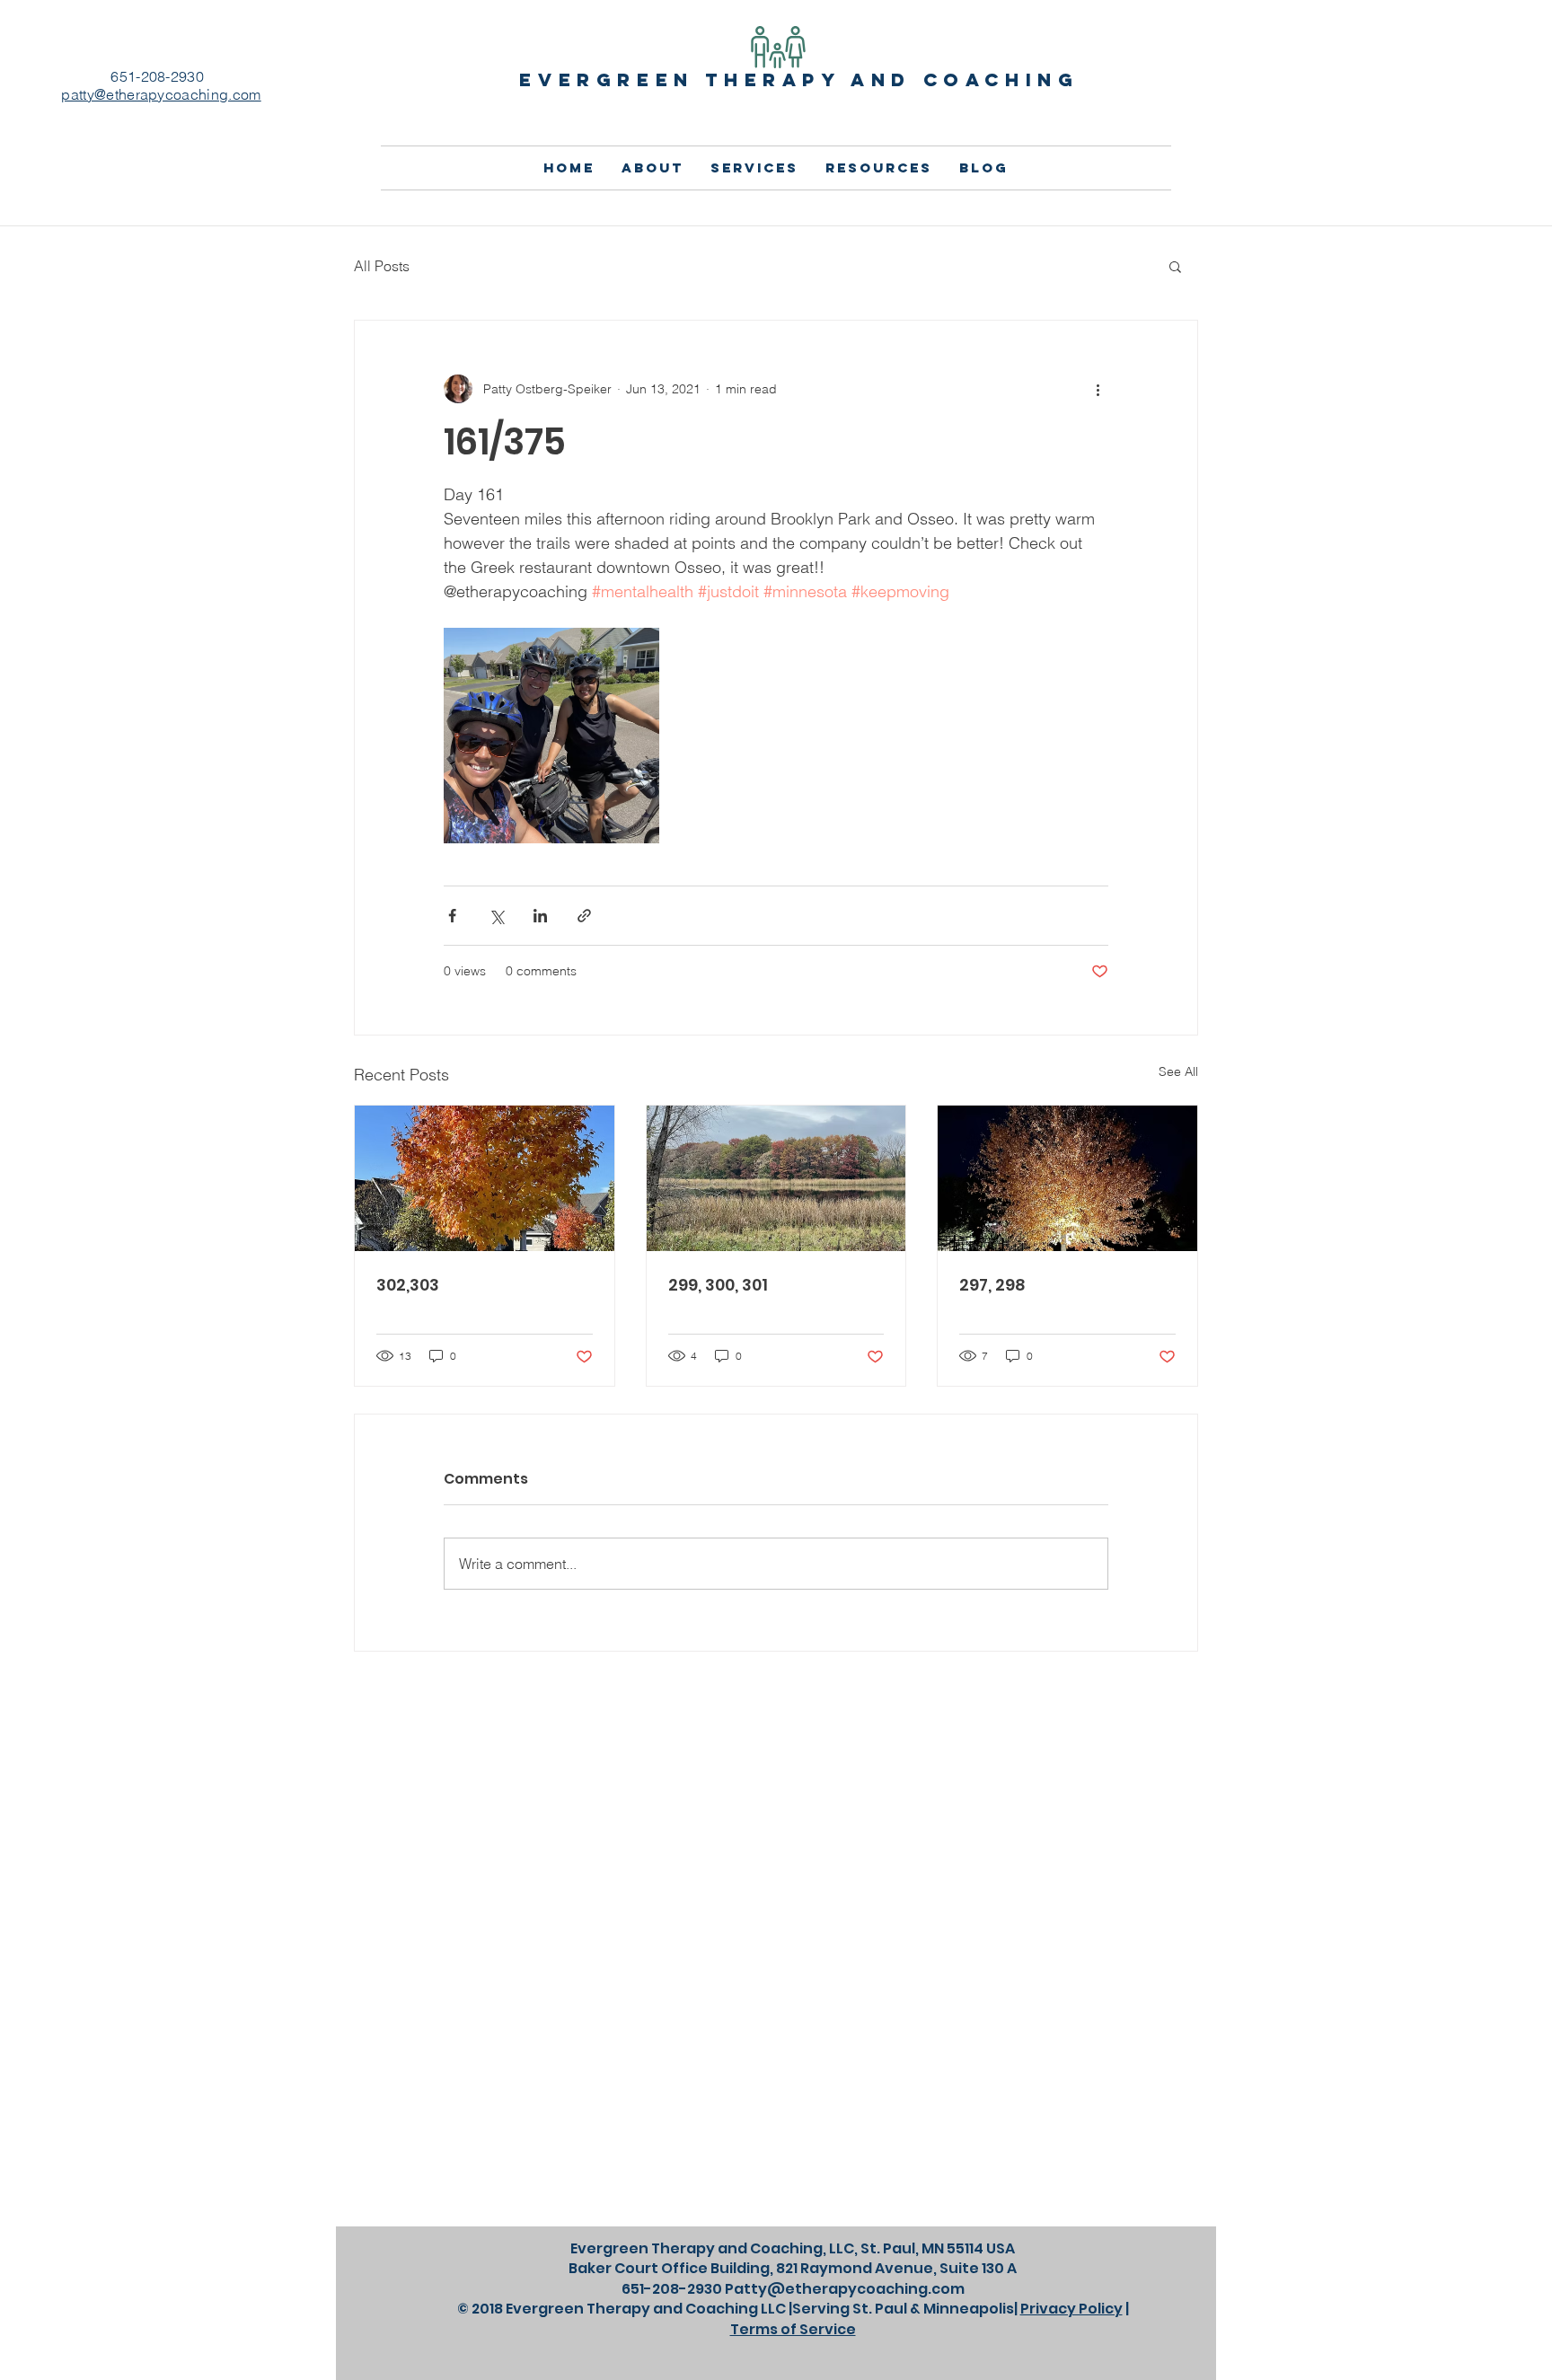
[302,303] (485, 1178)
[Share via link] (584, 916)
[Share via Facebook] (452, 916)
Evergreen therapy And (721, 79)
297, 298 (992, 1285)
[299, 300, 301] (776, 1178)
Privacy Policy (1071, 2309)
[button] (1175, 266)
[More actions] (1098, 389)
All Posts (382, 266)
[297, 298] (1067, 1178)
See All (1178, 1071)
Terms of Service (793, 2329)
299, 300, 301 (718, 1285)
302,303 (408, 1285)
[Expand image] (551, 736)
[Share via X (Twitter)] (496, 916)
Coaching (1001, 79)
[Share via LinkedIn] (540, 916)
